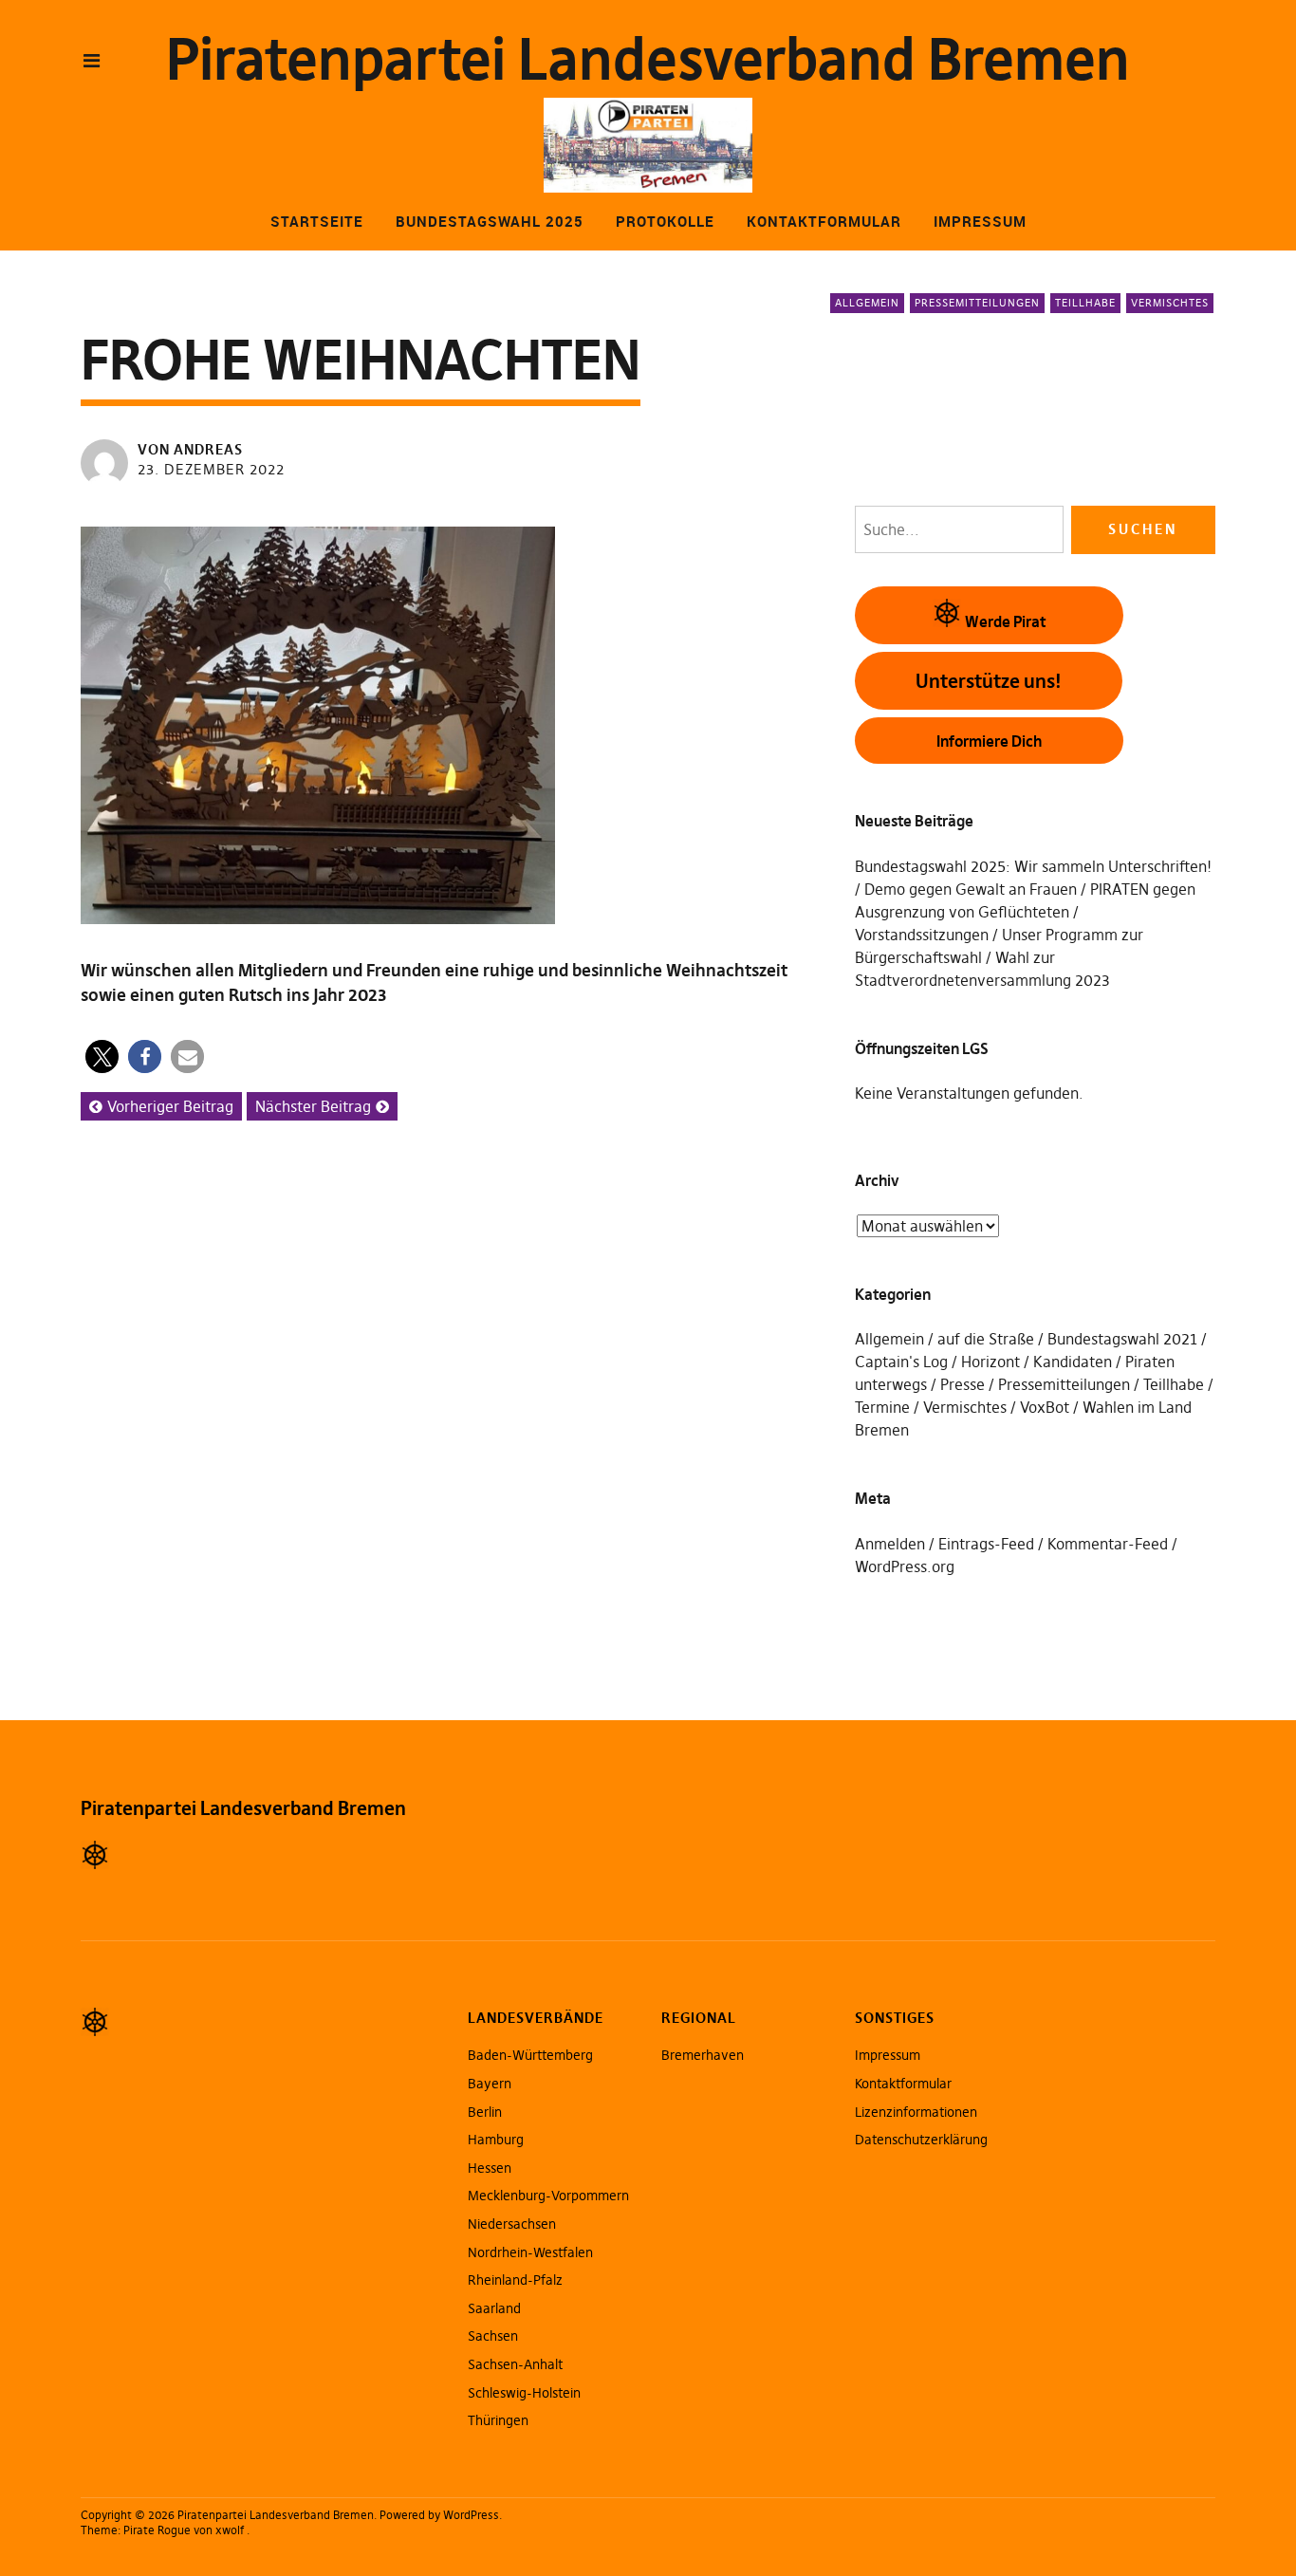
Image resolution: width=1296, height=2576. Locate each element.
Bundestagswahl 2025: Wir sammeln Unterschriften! (1033, 866)
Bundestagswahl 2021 (1122, 1339)
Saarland (494, 2308)
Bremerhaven (703, 2055)
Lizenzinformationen (916, 2112)
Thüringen (498, 2420)
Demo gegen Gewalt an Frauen (971, 889)
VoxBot (1045, 1407)
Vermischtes (1170, 303)
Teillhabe (1085, 303)
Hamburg (496, 2140)
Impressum (980, 221)
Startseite (317, 221)
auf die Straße (986, 1339)
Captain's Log (901, 1362)
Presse (963, 1384)
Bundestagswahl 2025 (490, 221)
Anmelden (890, 1544)
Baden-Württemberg (530, 2055)
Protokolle (665, 221)
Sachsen (493, 2336)
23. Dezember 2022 (211, 469)
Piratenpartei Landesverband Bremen (648, 59)
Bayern (490, 2084)
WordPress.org (905, 1566)
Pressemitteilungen (977, 303)
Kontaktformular (824, 221)
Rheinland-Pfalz (515, 2280)
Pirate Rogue (157, 2530)
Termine (882, 1407)
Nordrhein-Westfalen (530, 2252)
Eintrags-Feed (986, 1544)
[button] (102, 1056)
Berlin (485, 2112)
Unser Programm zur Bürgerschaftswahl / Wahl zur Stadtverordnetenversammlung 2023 (999, 957)
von (190, 449)
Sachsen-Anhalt (515, 2364)
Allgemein (867, 303)
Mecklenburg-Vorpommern (548, 2196)
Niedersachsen (512, 2224)
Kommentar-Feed (1108, 1544)
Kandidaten (1073, 1362)
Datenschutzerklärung (921, 2140)
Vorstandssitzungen (922, 935)
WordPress (471, 2515)
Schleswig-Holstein (524, 2393)
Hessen (490, 2168)
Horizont (991, 1362)
